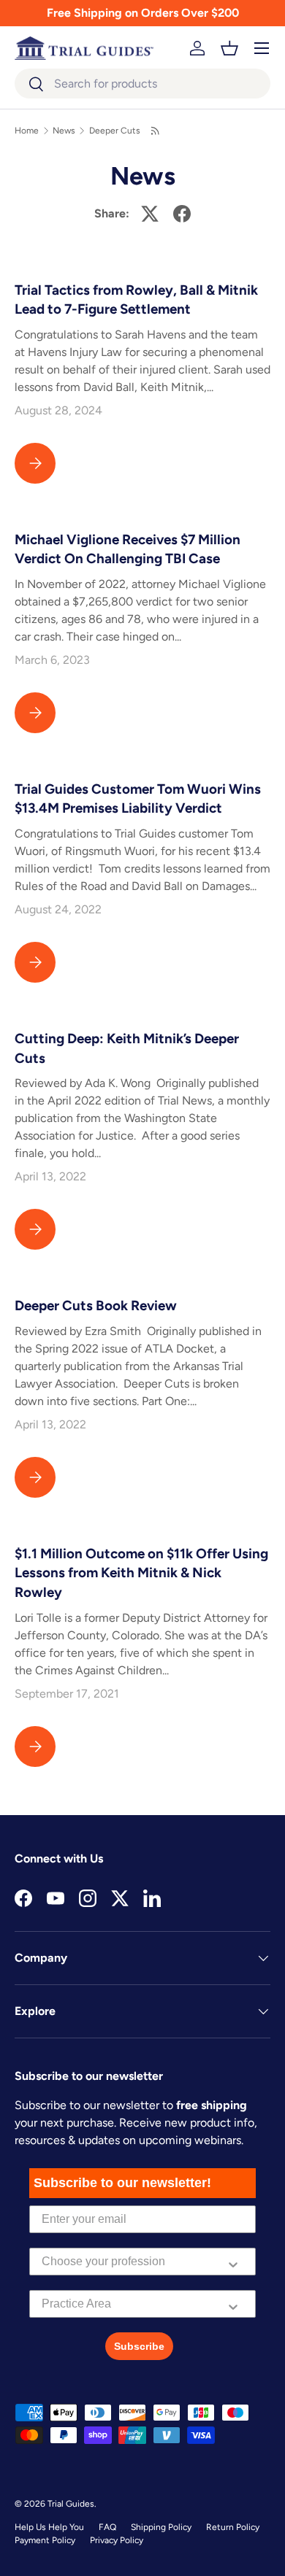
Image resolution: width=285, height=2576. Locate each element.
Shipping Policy (161, 2527)
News (64, 131)
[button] (229, 48)
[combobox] (142, 84)
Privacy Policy (117, 2540)
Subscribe (139, 2346)
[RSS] (156, 131)
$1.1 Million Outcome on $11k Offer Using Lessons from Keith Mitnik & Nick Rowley (141, 1573)
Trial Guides (71, 2504)
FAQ (107, 2527)
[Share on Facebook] (182, 214)
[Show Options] (233, 2262)
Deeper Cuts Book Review (96, 1306)
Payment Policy (45, 2540)
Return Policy (233, 2527)
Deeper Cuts (115, 131)
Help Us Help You (49, 2527)
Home (27, 131)
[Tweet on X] (150, 214)
